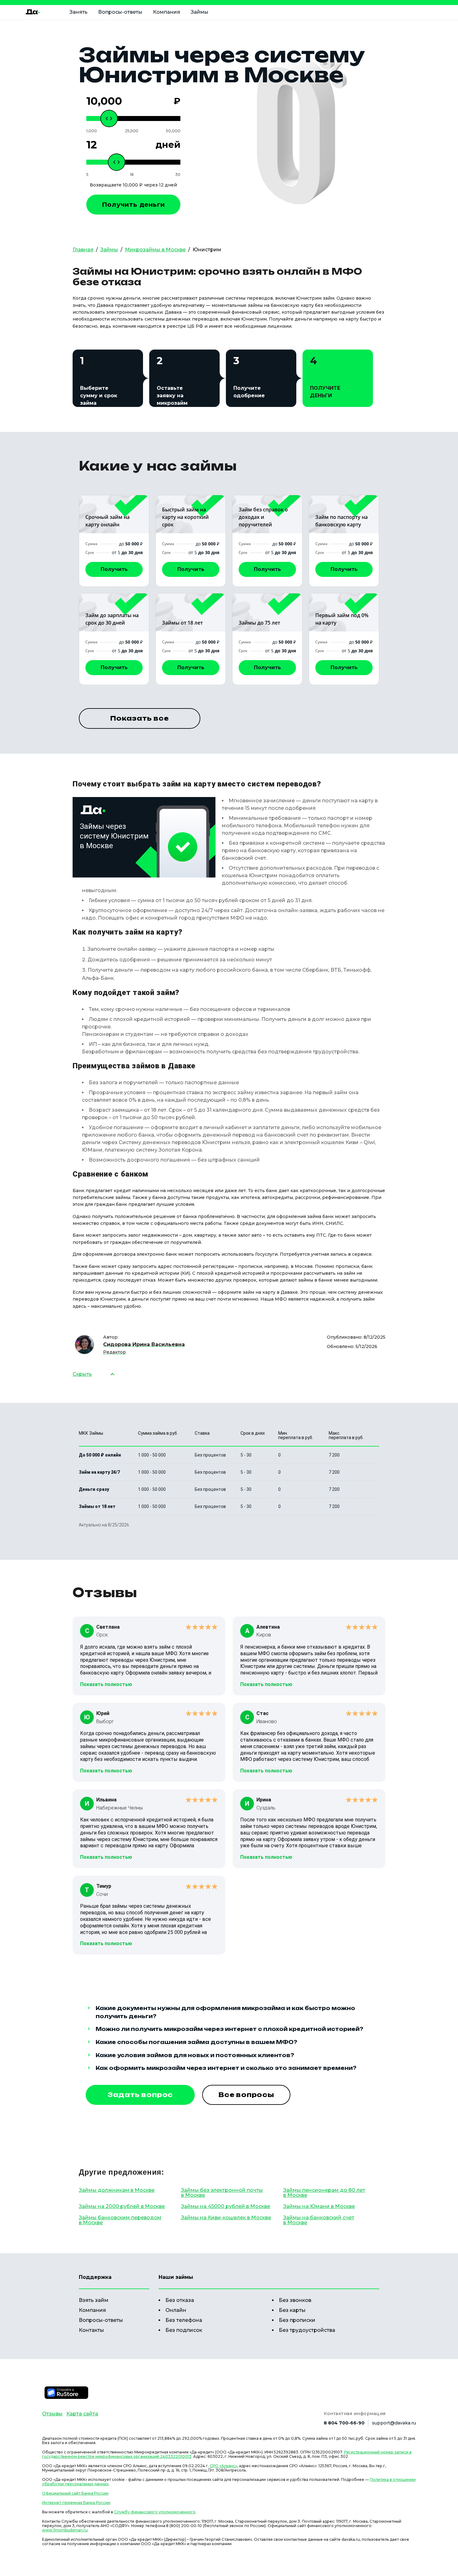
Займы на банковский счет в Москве (319, 2220)
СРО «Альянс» (223, 2466)
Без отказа (180, 2300)
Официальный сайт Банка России (75, 2493)
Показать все (140, 718)
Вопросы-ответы (120, 12)
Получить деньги (134, 205)
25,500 (132, 131)
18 (132, 175)
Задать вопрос (140, 2095)
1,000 (92, 131)
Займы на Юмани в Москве (319, 2206)
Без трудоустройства (307, 2330)
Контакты (91, 2330)
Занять (79, 12)
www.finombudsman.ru (65, 2530)
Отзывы (52, 2414)
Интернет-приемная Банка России (76, 2503)
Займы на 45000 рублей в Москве (226, 2206)
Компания (167, 12)
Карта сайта (82, 2414)
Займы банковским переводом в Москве (120, 2220)
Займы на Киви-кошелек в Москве (226, 2218)
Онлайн (176, 2310)
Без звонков (295, 2300)
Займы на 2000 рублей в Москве (122, 2206)
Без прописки (297, 2320)
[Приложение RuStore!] (66, 2393)
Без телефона (184, 2320)
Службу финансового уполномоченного (155, 2512)
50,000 (173, 131)
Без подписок (184, 2330)
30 (178, 175)
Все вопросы (246, 2095)
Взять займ (94, 2300)
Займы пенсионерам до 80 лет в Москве (324, 2193)
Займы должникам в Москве (117, 2190)
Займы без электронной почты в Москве (222, 2193)
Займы (200, 12)
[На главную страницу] (33, 12)
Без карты (292, 2310)
